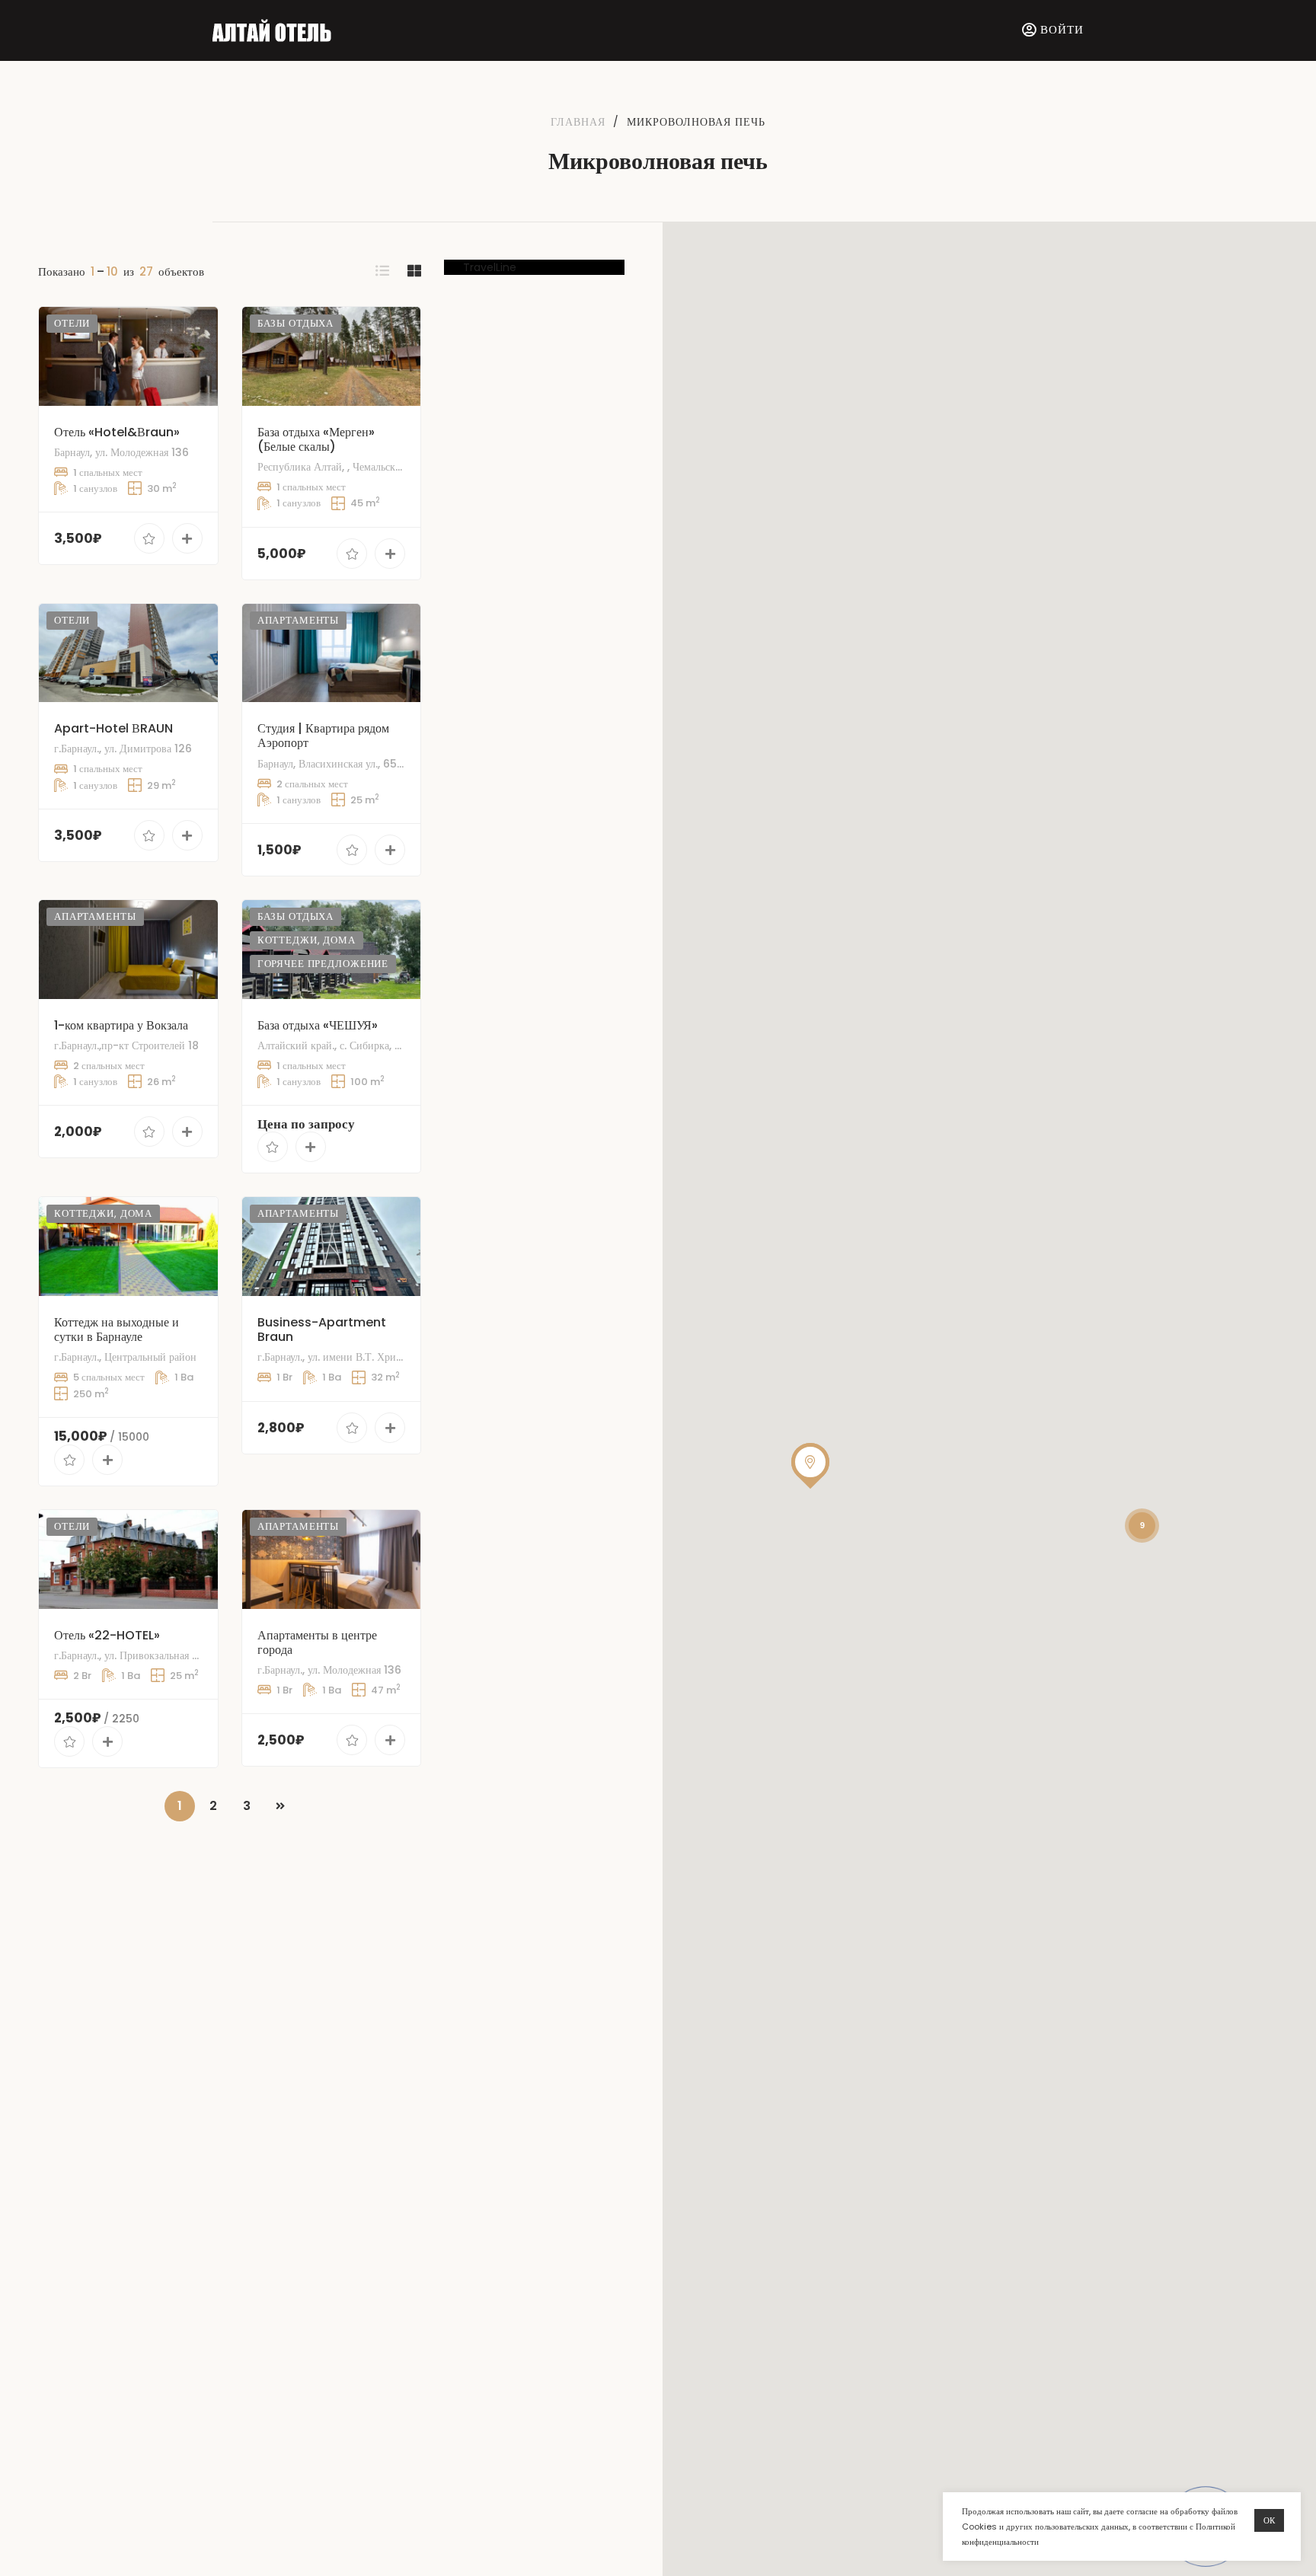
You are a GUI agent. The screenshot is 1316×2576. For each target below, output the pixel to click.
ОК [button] (1269, 2520)
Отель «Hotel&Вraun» (117, 432)
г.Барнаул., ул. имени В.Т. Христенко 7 (347, 1357)
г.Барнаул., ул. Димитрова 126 (123, 749)
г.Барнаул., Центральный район (125, 1357)
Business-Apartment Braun (322, 1329)
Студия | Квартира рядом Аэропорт (323, 736)
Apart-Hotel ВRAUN (113, 728)
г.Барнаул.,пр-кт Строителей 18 (126, 1045)
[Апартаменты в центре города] (332, 1559)
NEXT (280, 1806)
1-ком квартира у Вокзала (121, 1025)
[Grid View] (414, 271)
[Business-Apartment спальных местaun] (332, 1247)
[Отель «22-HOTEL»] (128, 1559)
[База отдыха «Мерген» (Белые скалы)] (332, 356)
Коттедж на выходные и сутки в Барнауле (117, 1329)
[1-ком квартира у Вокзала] (128, 950)
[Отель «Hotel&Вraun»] (128, 356)
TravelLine (490, 267)
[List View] (382, 271)
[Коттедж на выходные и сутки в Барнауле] (128, 1247)
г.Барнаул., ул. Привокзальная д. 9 (132, 1655)
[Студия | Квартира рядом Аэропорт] (332, 653)
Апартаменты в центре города (317, 1642)
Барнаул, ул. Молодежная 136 (121, 452)
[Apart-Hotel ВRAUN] (128, 653)
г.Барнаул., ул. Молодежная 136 (329, 1670)
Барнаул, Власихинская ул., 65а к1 (335, 764)
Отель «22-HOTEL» (107, 1635)
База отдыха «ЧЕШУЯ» (318, 1025)
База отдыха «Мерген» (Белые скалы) (316, 439)
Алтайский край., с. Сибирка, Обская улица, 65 (366, 1045)
